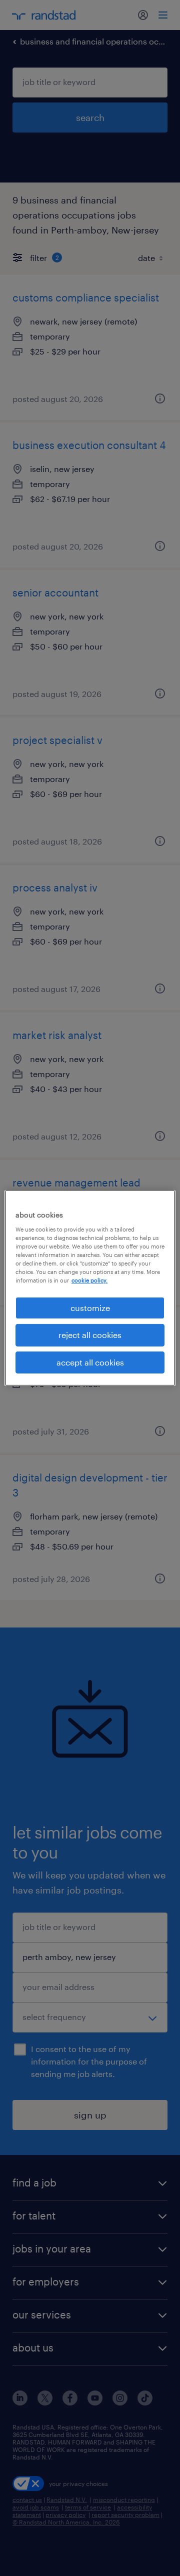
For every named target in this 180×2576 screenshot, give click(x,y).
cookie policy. (89, 1280)
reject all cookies (90, 1335)
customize (90, 1308)
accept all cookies (90, 1362)
